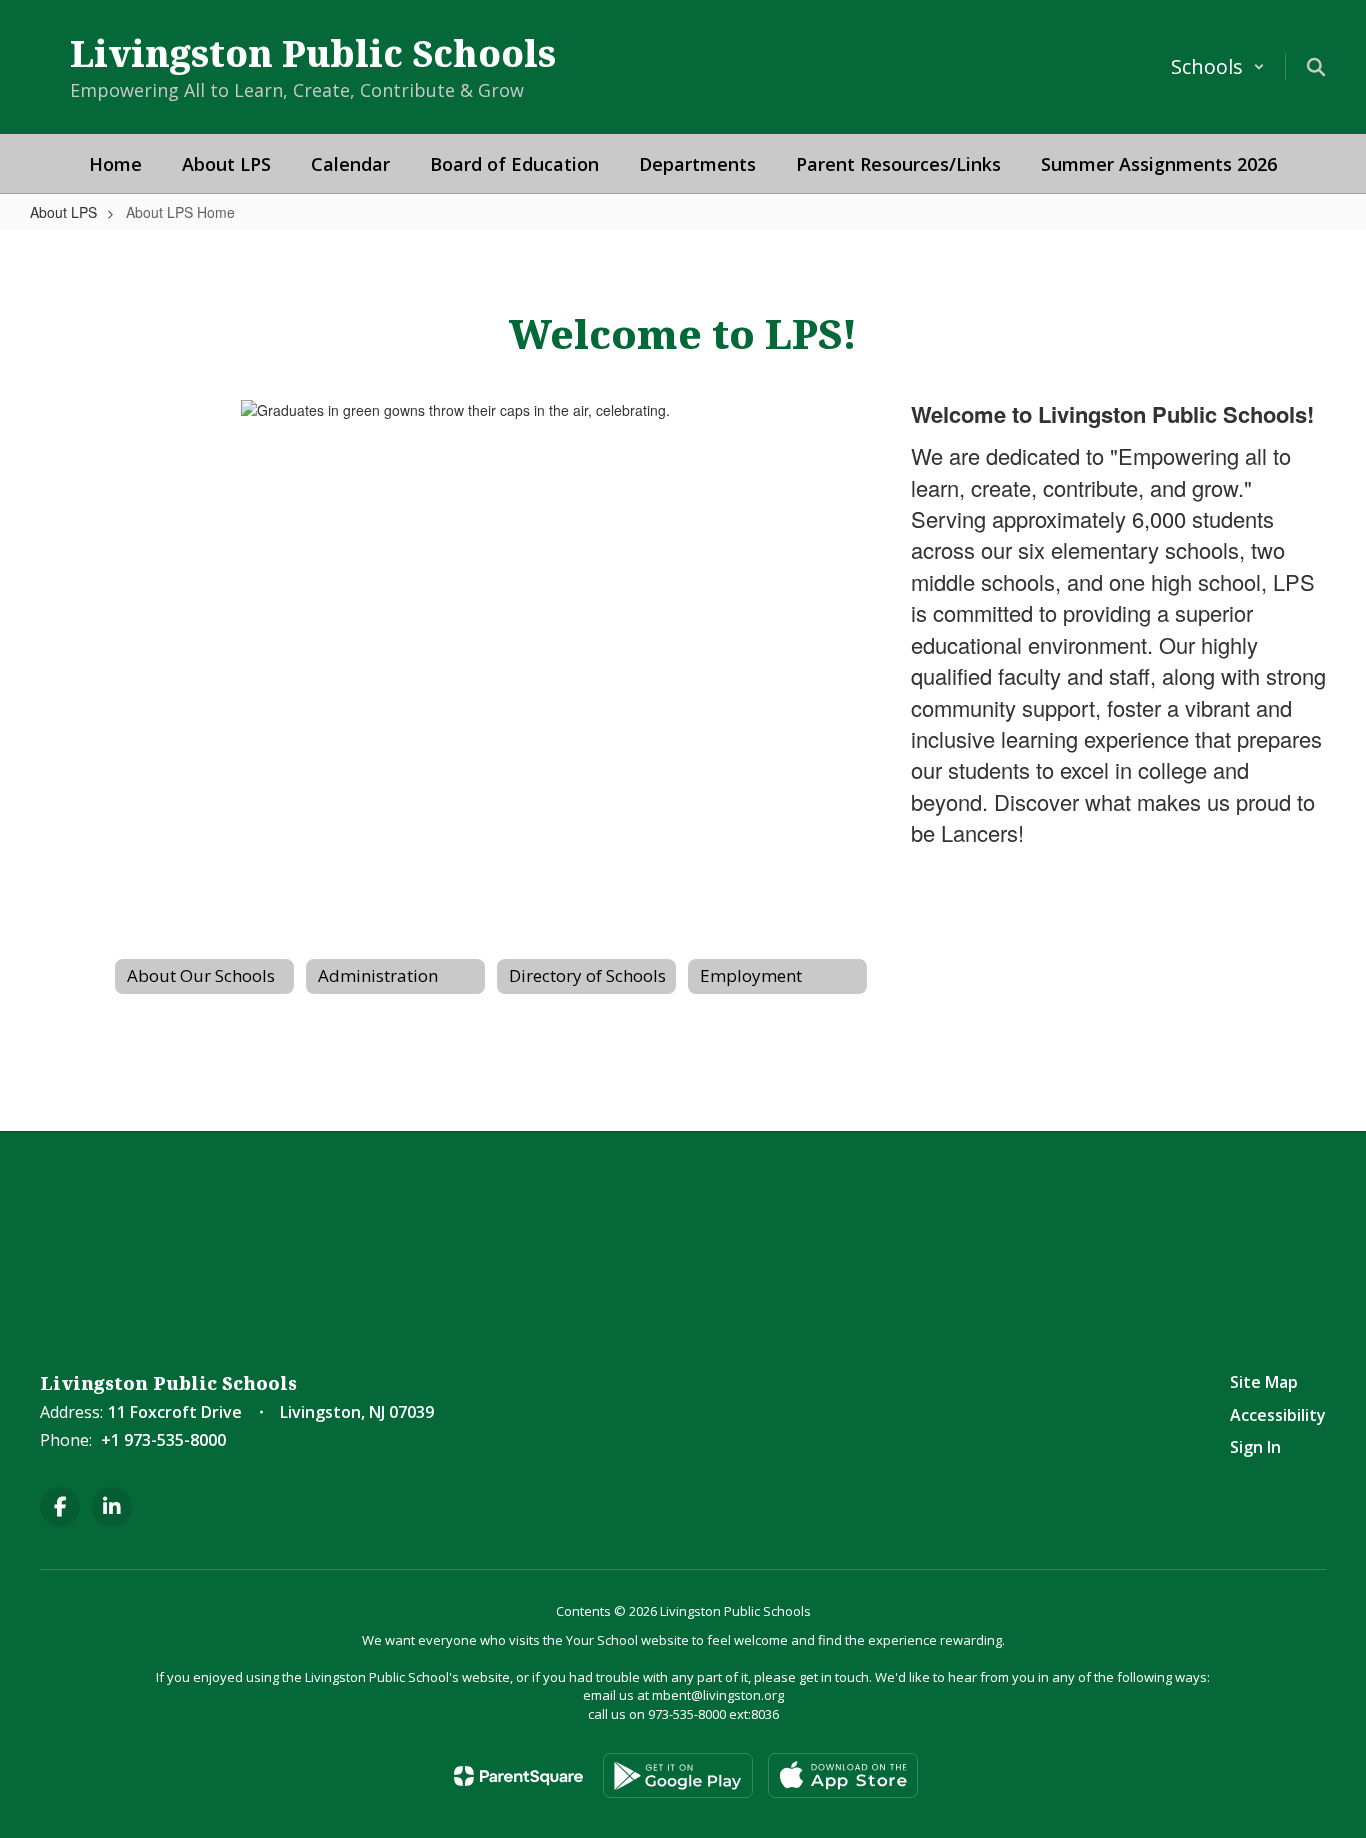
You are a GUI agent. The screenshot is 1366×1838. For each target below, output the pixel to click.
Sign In (1255, 1447)
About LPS (63, 212)
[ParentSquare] (518, 1776)
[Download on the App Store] (843, 1775)
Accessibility (1278, 1415)
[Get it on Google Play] (678, 1775)
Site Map (1264, 1382)
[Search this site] (1316, 67)
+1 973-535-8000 (163, 1440)
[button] (1218, 66)
